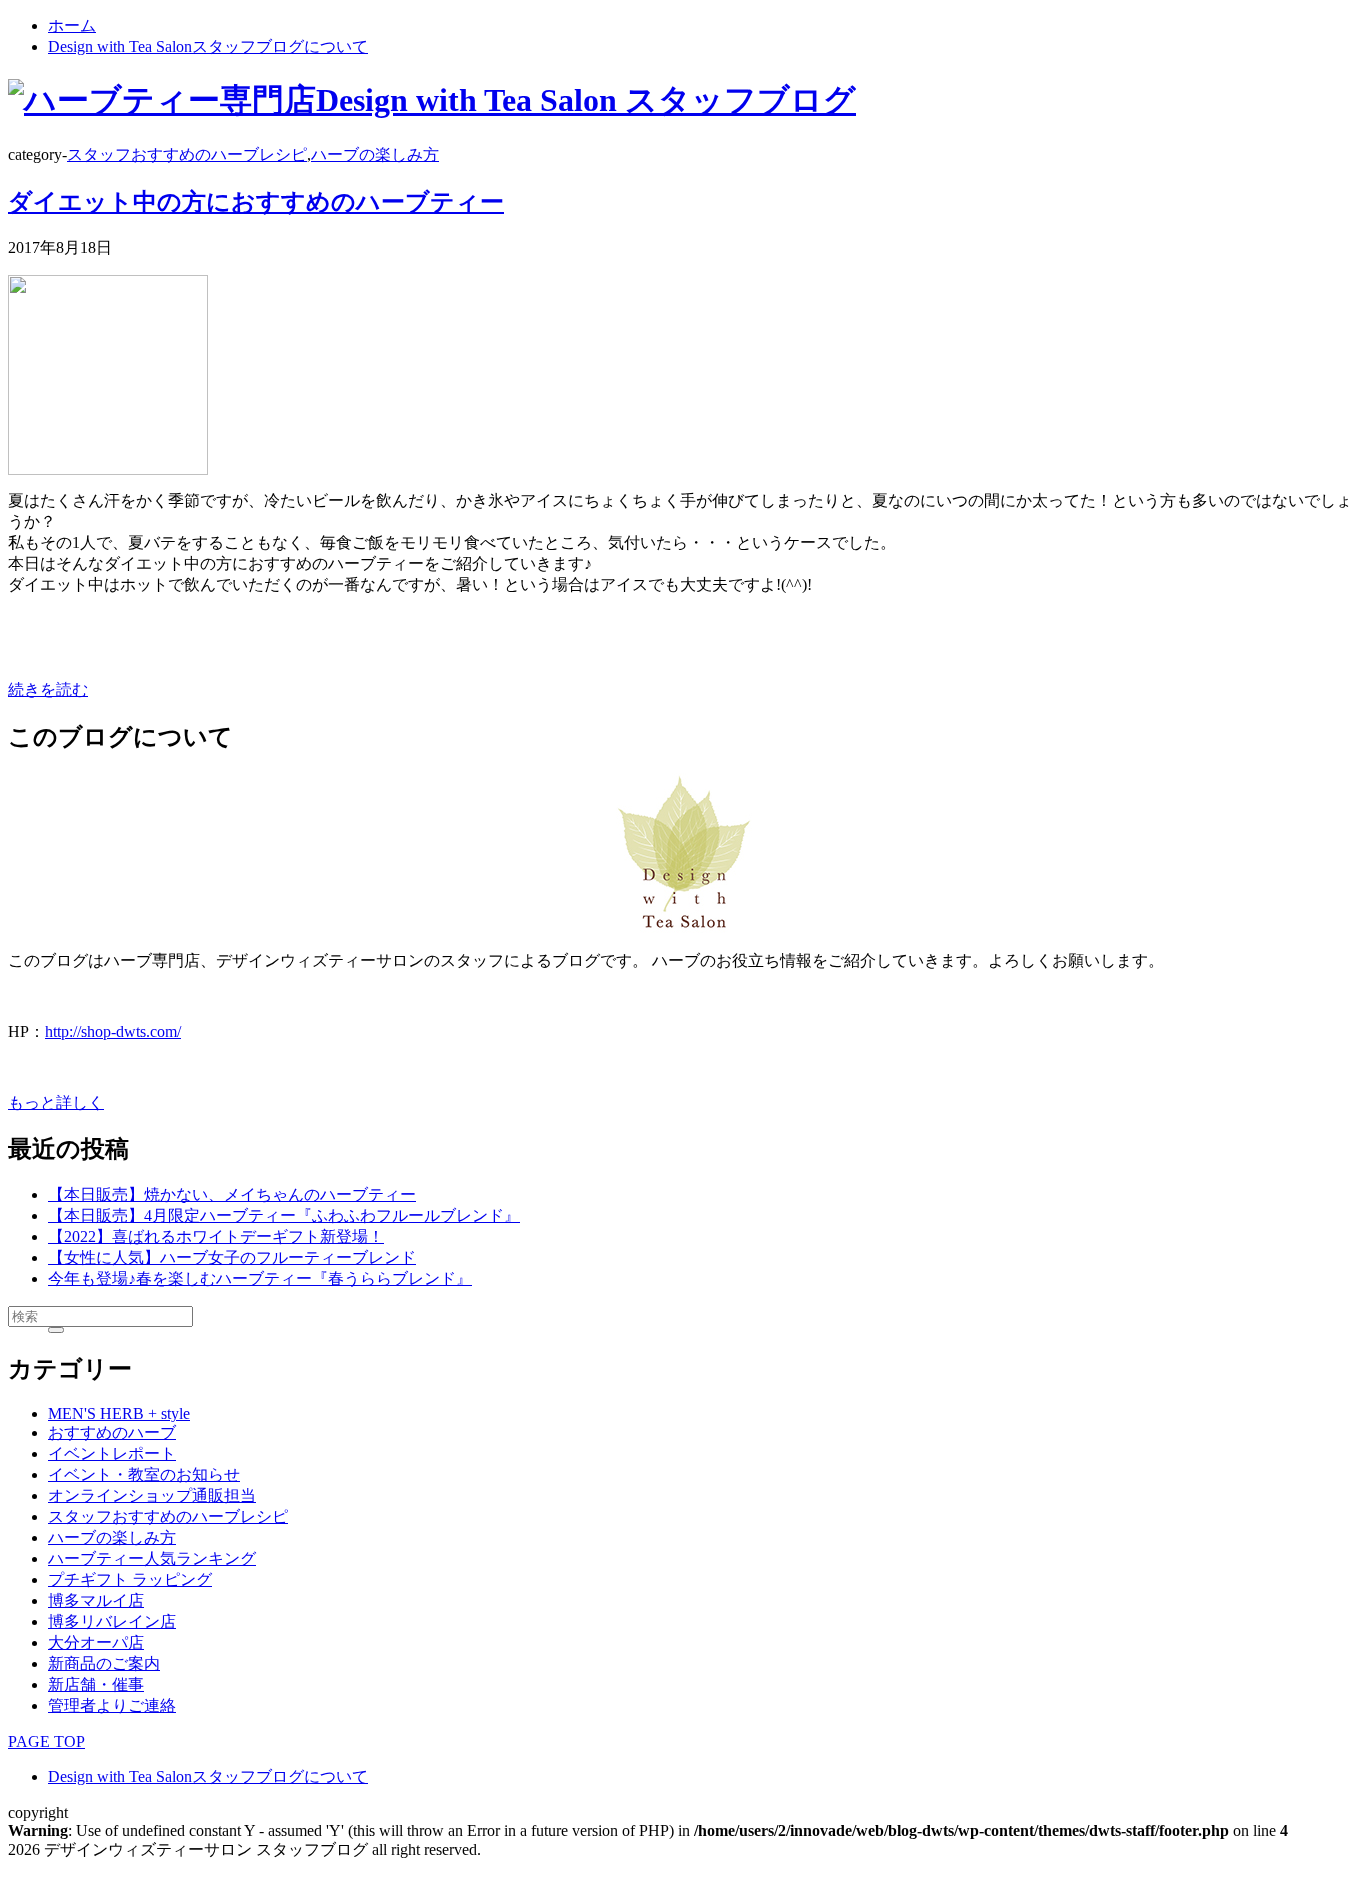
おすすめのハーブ (112, 1432)
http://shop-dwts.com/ (113, 1031)
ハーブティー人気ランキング (152, 1558)
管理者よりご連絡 (112, 1705)
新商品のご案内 (104, 1663)
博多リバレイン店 (112, 1621)
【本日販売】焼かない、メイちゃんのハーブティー (232, 1194)
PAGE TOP (46, 1741)
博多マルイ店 (96, 1600)
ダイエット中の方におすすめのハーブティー (256, 202)
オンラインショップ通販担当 (152, 1495)
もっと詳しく (56, 1102)
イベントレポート (112, 1453)
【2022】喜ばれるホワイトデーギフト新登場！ (216, 1236)
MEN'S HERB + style (119, 1413)
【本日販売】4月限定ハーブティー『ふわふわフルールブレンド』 (284, 1215)
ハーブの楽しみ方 (375, 154)
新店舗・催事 (96, 1684)
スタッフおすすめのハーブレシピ (187, 154)
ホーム (72, 25)
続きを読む (48, 689)
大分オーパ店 (96, 1642)
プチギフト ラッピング (130, 1579)
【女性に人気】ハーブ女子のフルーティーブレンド (232, 1257)
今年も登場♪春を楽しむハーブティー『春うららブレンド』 (260, 1278)
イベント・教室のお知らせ (144, 1474)
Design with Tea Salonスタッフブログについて (208, 46)
